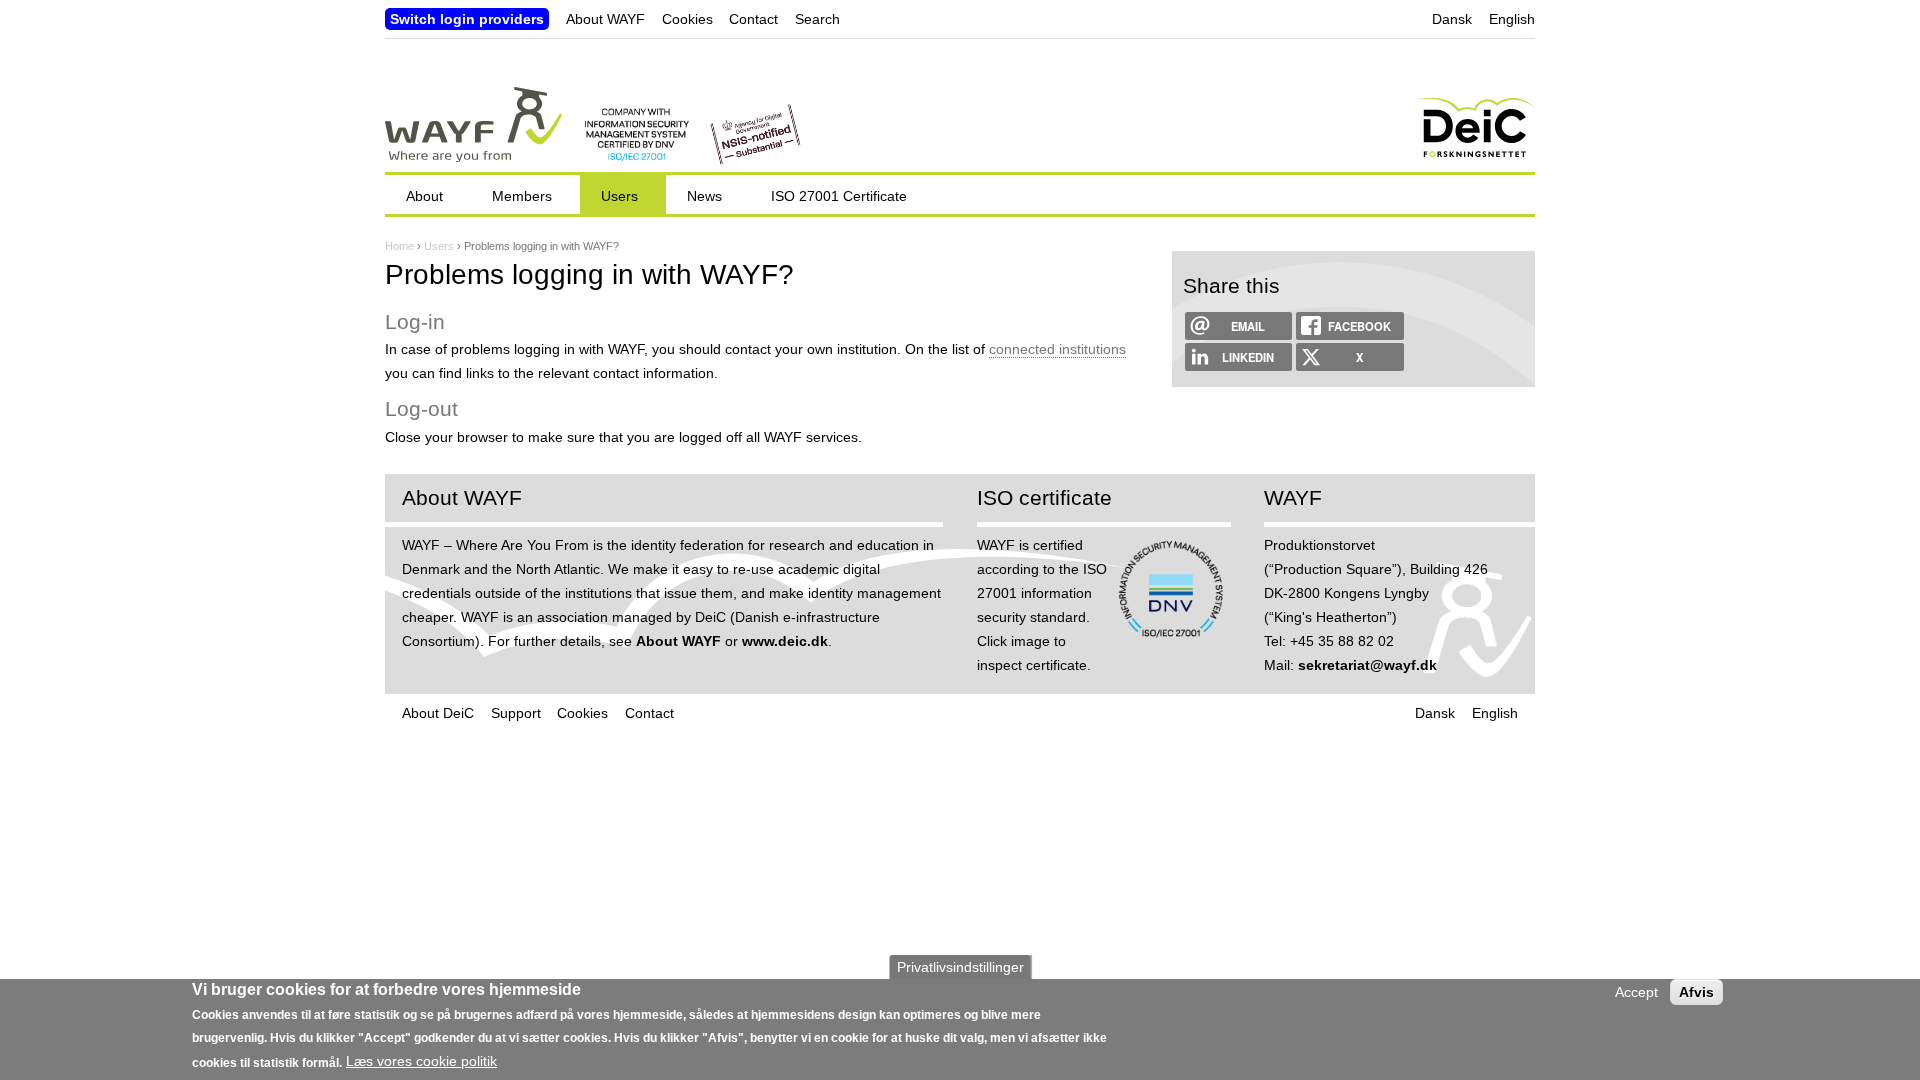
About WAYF (605, 19)
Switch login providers (467, 19)
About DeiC (438, 713)
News (704, 196)
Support (516, 713)
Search (817, 19)
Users (439, 246)
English (1512, 19)
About (424, 196)
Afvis (1696, 992)
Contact (753, 19)
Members (522, 196)
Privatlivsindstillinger (960, 967)
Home (399, 246)
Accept (1636, 992)
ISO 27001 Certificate (839, 196)
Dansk (1452, 19)
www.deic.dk (785, 641)
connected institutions (1057, 349)
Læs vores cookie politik (421, 1061)
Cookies (687, 19)
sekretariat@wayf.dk (1367, 665)
